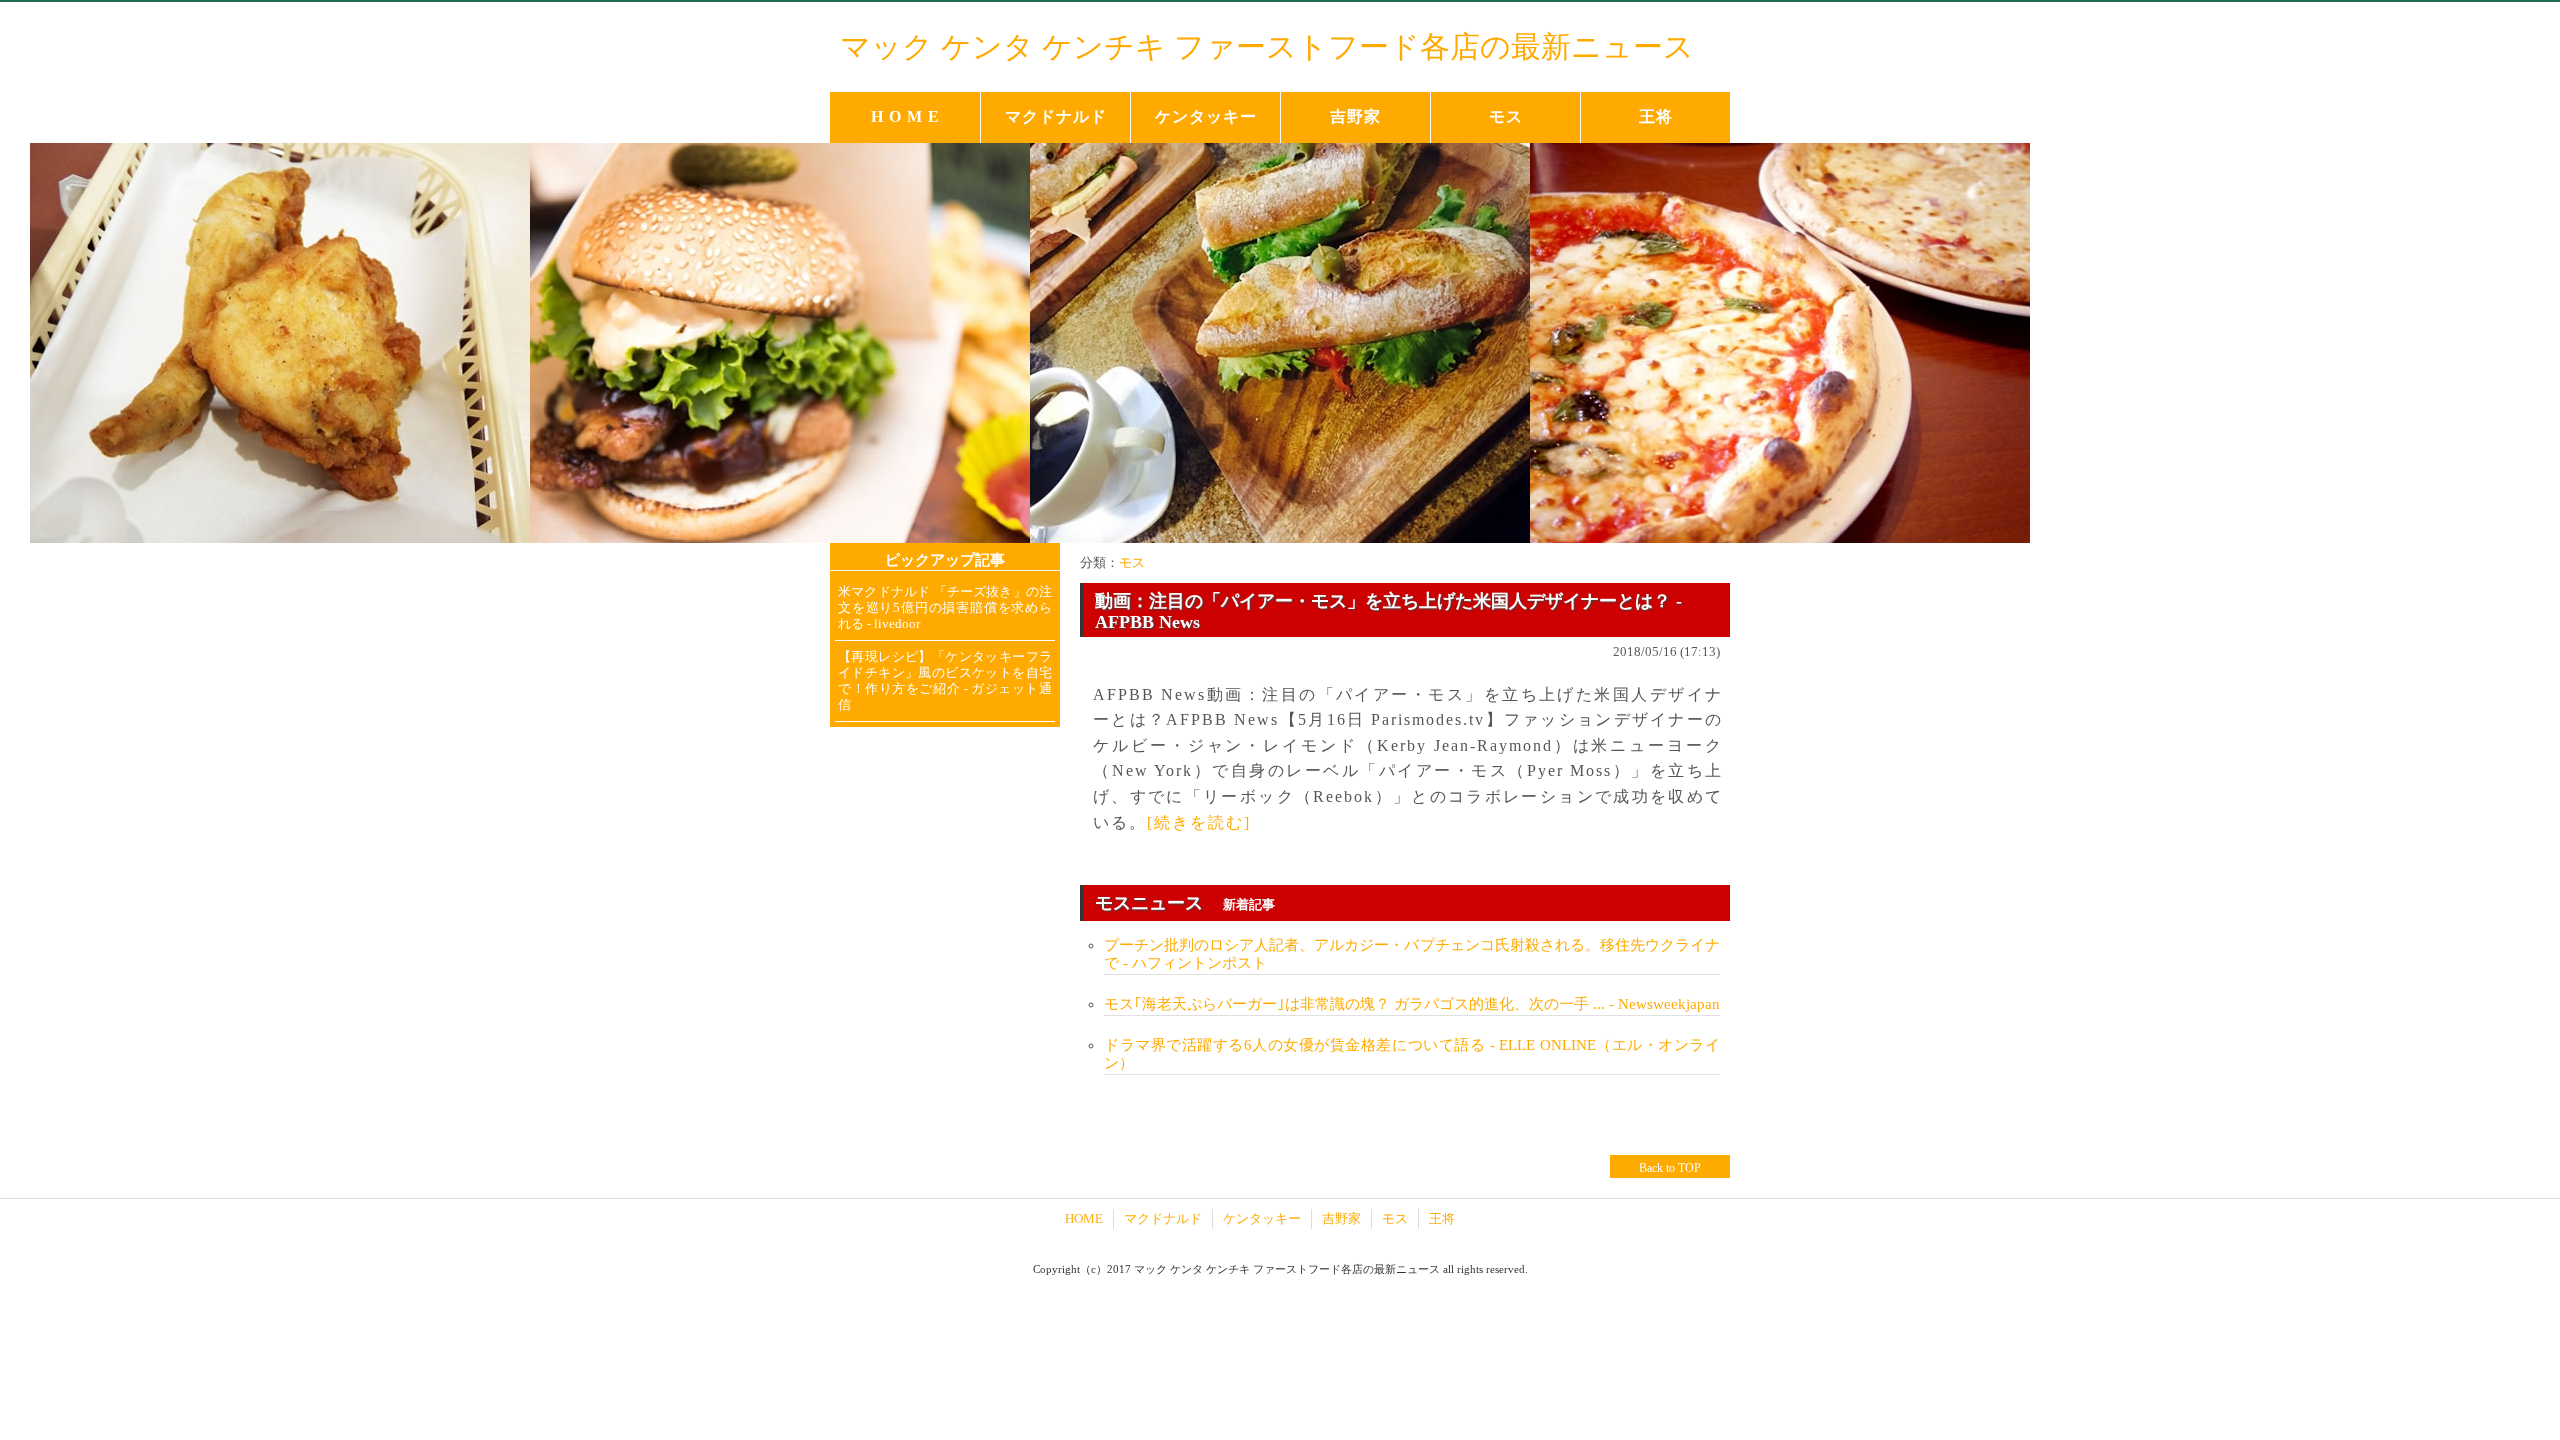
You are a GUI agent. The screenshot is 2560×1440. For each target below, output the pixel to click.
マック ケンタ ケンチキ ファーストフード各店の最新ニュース (1267, 46)
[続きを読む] (1199, 822)
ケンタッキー (1206, 116)
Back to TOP (1670, 1168)
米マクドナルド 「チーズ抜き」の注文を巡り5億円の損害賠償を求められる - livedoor (945, 607)
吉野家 (1355, 116)
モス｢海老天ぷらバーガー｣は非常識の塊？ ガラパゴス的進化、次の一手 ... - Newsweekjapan (1412, 1004)
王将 (1656, 116)
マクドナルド (1056, 116)
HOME (1084, 1218)
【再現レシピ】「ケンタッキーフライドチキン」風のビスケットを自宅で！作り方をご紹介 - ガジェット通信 (945, 680)
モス (1506, 116)
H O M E (905, 116)
